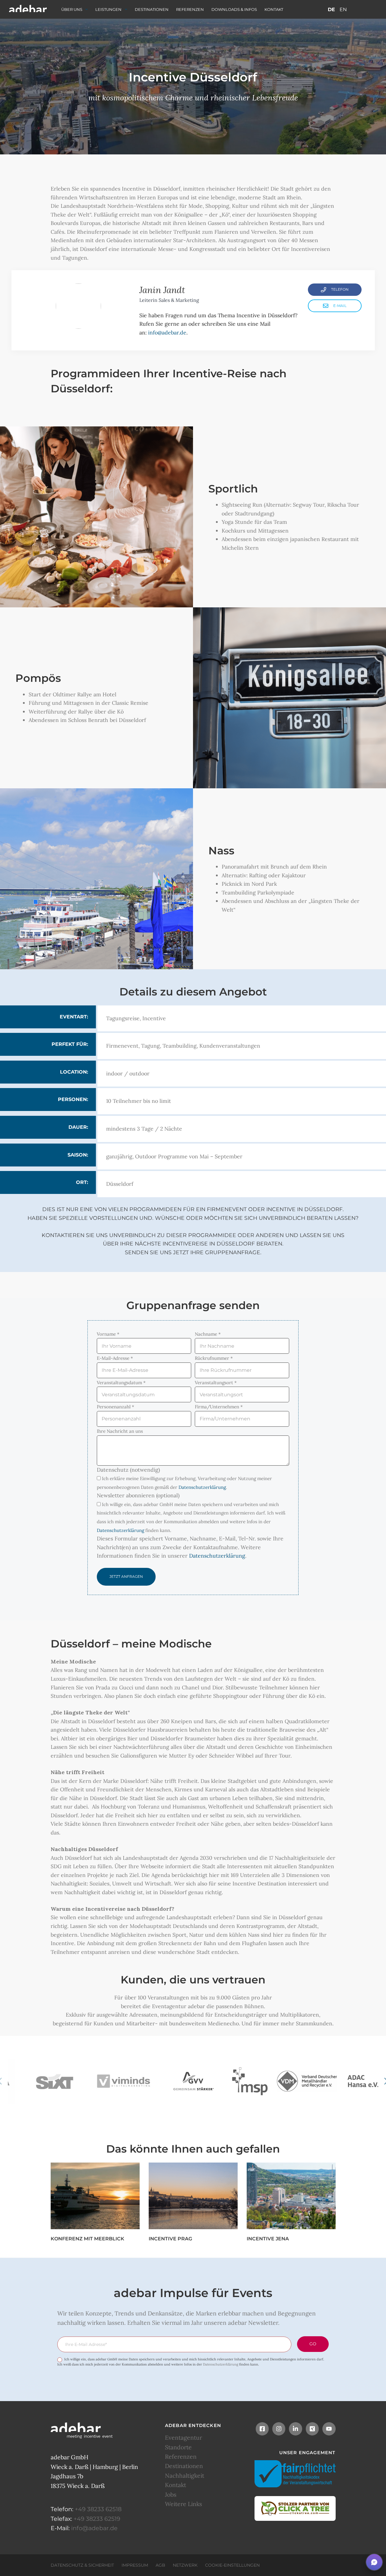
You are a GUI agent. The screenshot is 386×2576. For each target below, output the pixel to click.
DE (331, 9)
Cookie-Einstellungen (232, 2565)
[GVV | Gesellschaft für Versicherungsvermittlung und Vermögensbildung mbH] (193, 2081)
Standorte (178, 2447)
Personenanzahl (115, 1407)
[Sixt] (54, 2081)
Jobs (171, 2494)
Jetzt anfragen (126, 1576)
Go (313, 2344)
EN (343, 9)
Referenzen (190, 9)
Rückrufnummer (214, 1358)
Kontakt (274, 9)
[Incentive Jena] (291, 2196)
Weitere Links (184, 2504)
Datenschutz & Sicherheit (82, 2565)
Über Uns (72, 9)
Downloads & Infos (234, 9)
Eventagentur (184, 2438)
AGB (160, 2565)
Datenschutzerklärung (202, 1487)
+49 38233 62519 (97, 2518)
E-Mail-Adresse (115, 1358)
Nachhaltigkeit (185, 2475)
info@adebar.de (167, 332)
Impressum (135, 2565)
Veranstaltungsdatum (121, 1383)
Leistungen (108, 9)
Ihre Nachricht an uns (120, 1431)
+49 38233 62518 (98, 2509)
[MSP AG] (250, 2081)
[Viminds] (124, 2081)
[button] (374, 2562)
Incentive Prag (170, 2239)
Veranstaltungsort (216, 1383)
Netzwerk (185, 2565)
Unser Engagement (307, 2452)
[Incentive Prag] (193, 2196)
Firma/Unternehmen (219, 1407)
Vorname (108, 1334)
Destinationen (152, 9)
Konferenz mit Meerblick (87, 2239)
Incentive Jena (268, 2239)
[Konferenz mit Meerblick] (95, 2196)
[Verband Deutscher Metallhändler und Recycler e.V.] (307, 2081)
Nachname (208, 1334)
